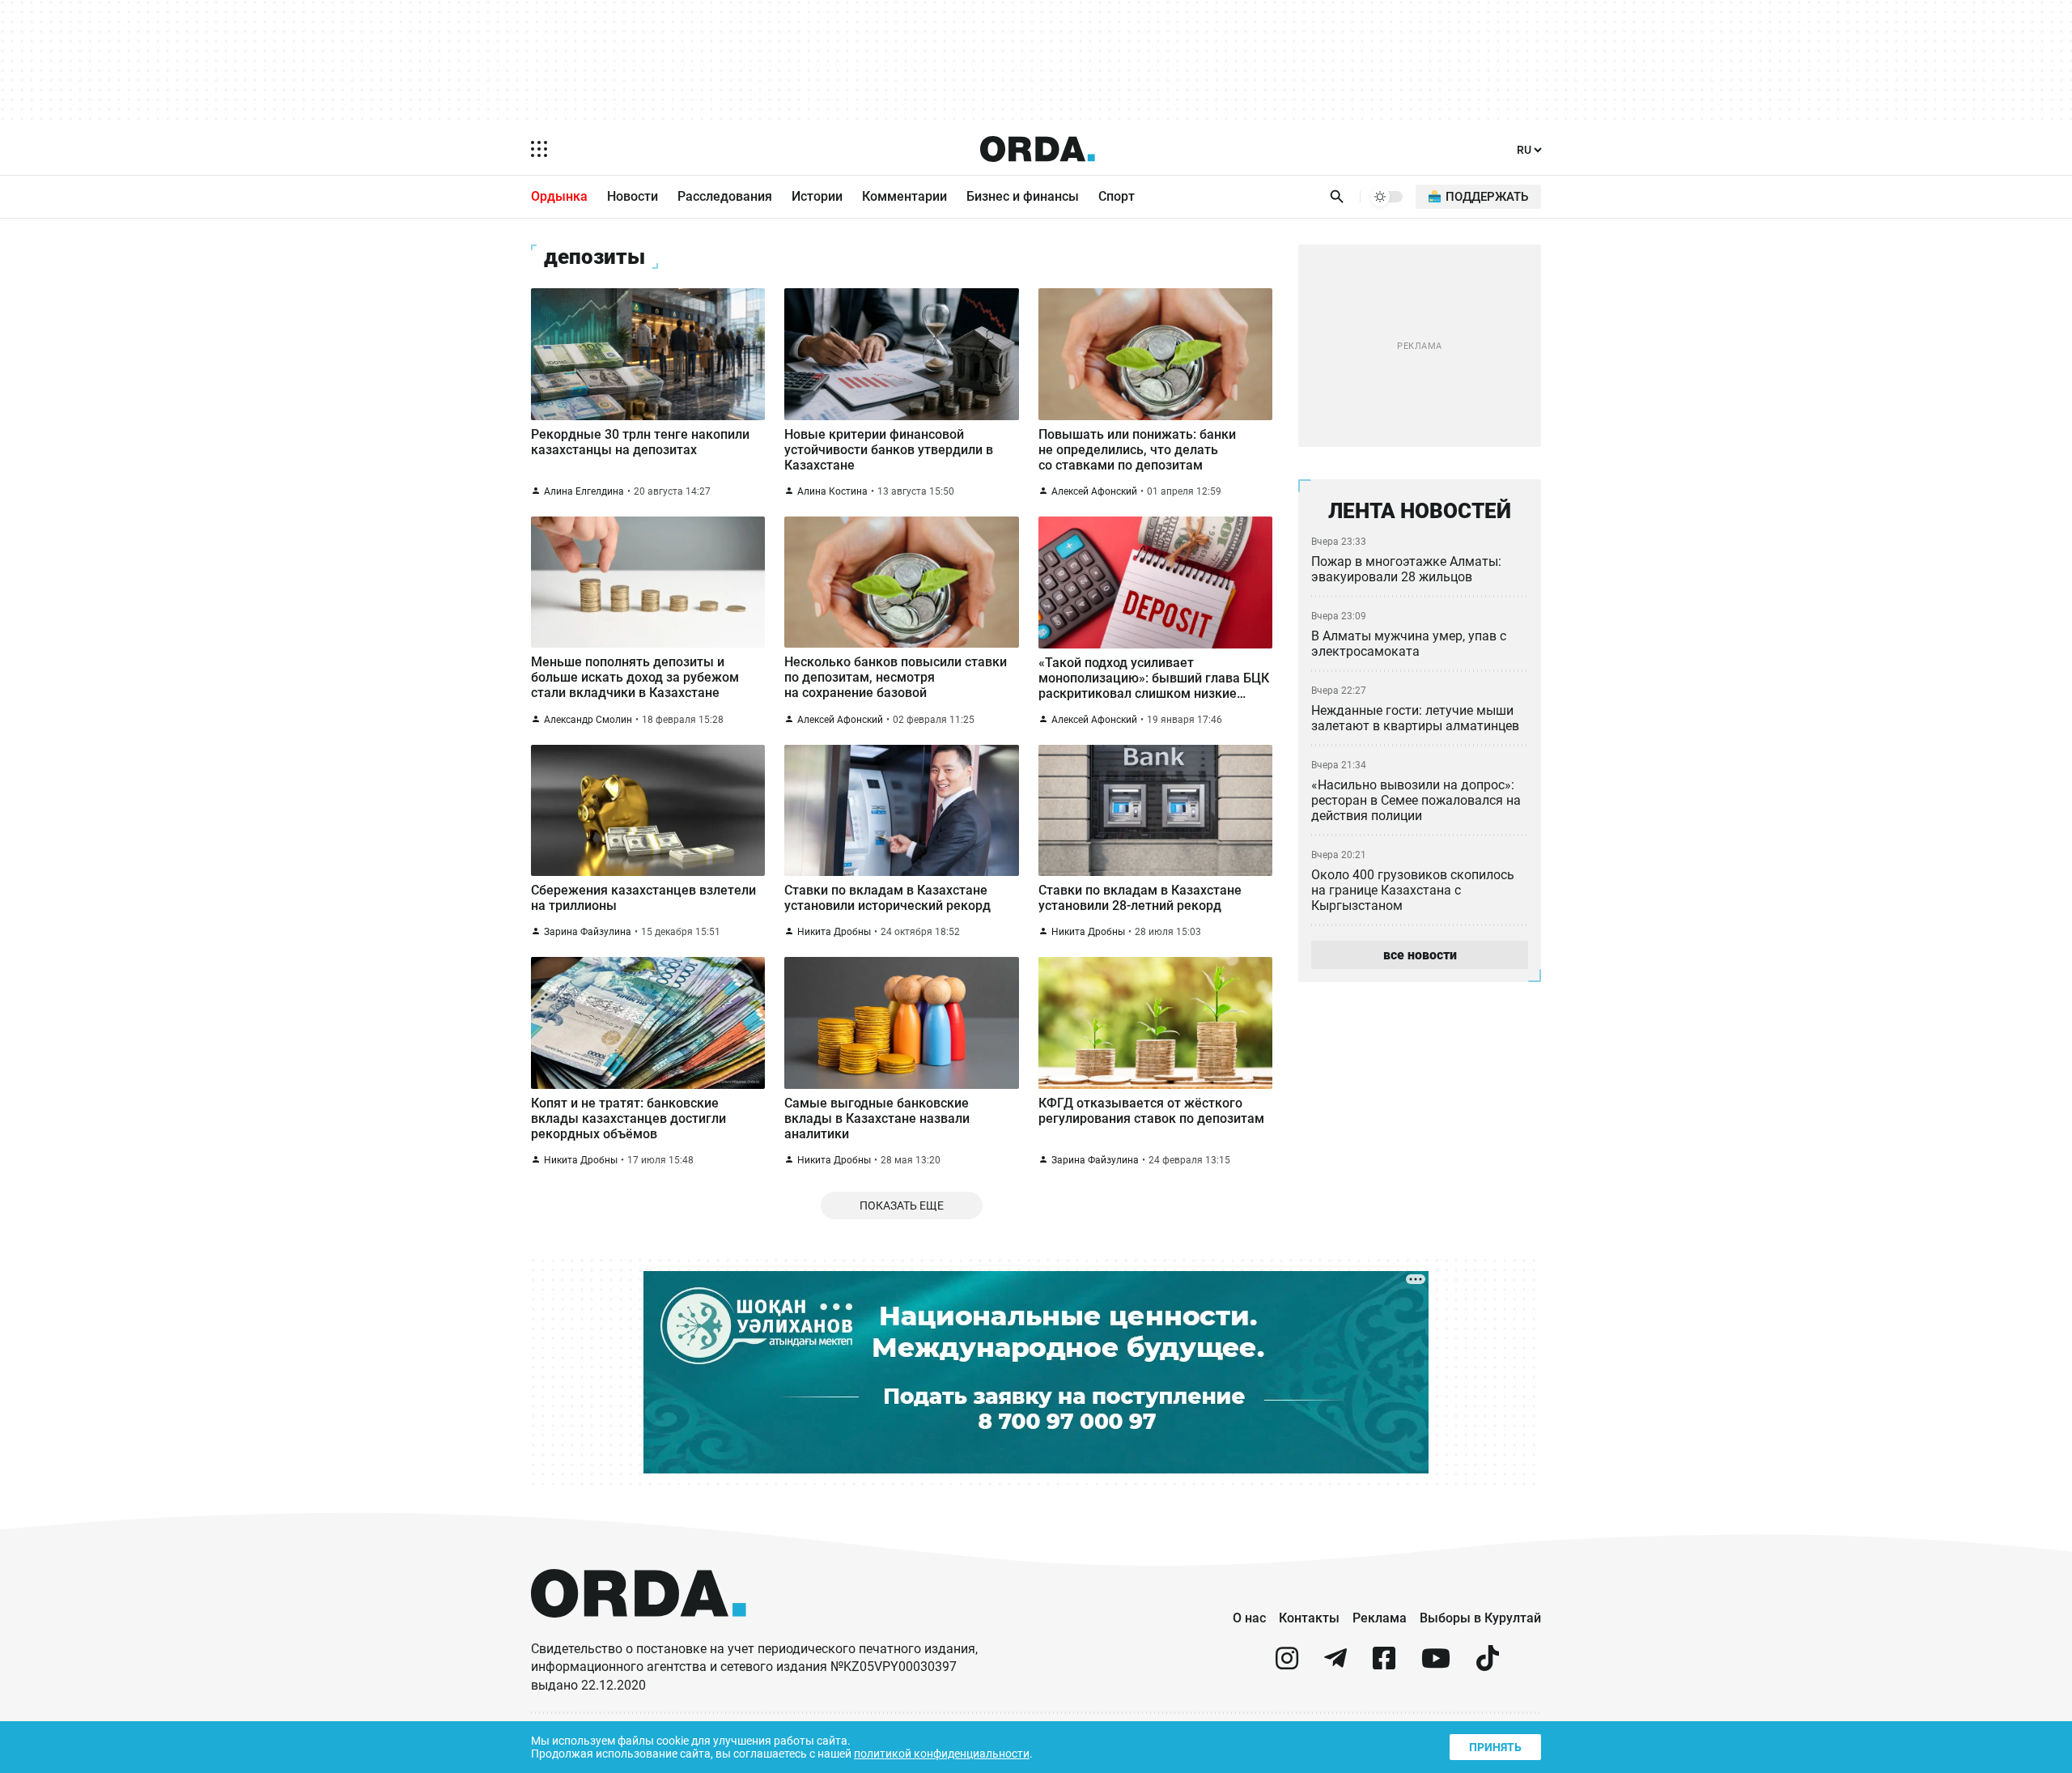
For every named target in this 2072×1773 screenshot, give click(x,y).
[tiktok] (1488, 1665)
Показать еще (902, 1205)
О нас (1249, 1618)
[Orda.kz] (639, 1633)
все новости (1420, 955)
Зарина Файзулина (588, 932)
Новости (633, 196)
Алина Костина (832, 491)
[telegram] (1335, 1665)
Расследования (725, 196)
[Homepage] (1038, 149)
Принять (1495, 1747)
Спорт (1117, 196)
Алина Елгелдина (584, 491)
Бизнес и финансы (1023, 196)
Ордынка (559, 196)
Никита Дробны (834, 932)
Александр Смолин (588, 720)
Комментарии (904, 196)
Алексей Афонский (1094, 491)
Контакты (1309, 1618)
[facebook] (1384, 1665)
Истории (817, 196)
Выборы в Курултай (1480, 1618)
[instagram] (1287, 1665)
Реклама (1380, 1618)
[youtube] (1436, 1665)
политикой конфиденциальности (942, 1754)
